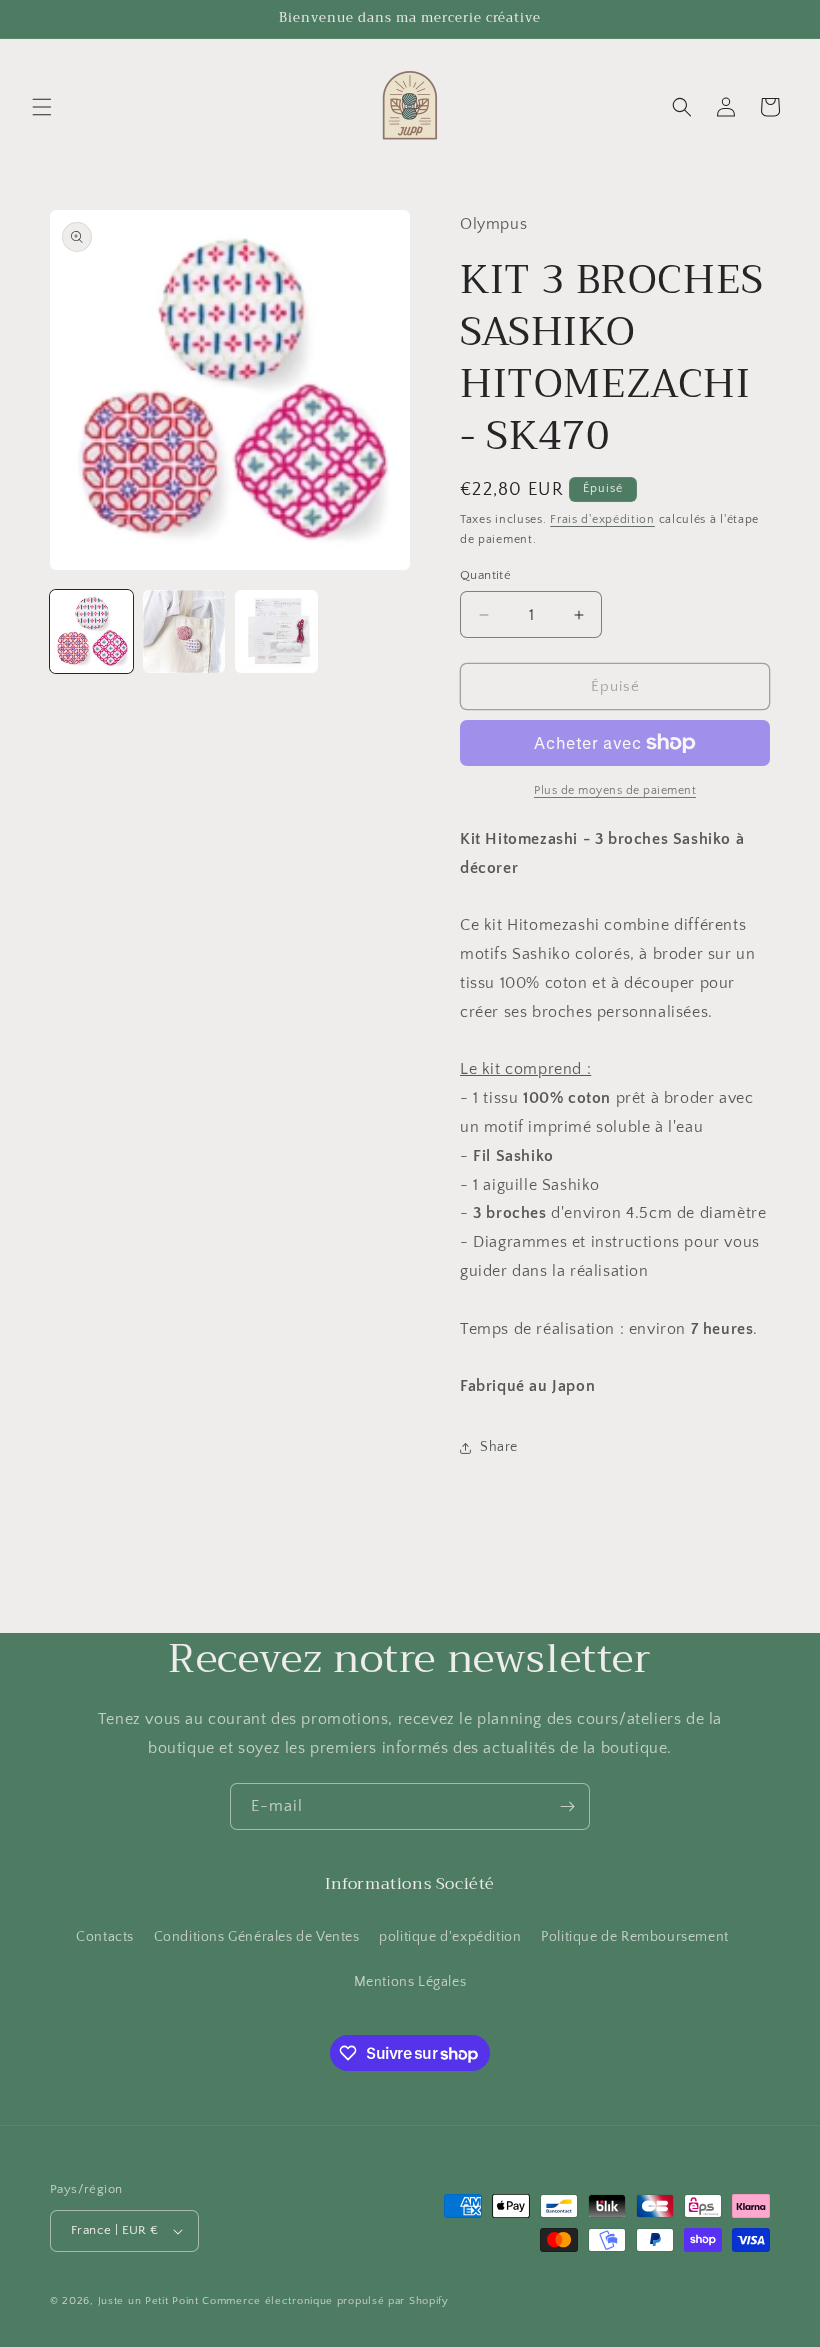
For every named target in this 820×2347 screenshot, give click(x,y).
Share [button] (499, 1447)
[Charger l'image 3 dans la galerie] (276, 631)
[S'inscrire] (567, 1806)
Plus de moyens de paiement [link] (615, 790)
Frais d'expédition (602, 519)
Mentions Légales (410, 1982)
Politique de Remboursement (635, 1937)
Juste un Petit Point (148, 2301)
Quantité (485, 575)
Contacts (105, 1937)
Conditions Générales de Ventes (257, 1937)
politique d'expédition (450, 1937)
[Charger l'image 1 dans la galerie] (91, 631)
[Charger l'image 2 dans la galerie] (184, 631)
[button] (42, 107)
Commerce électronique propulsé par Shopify (325, 2301)
